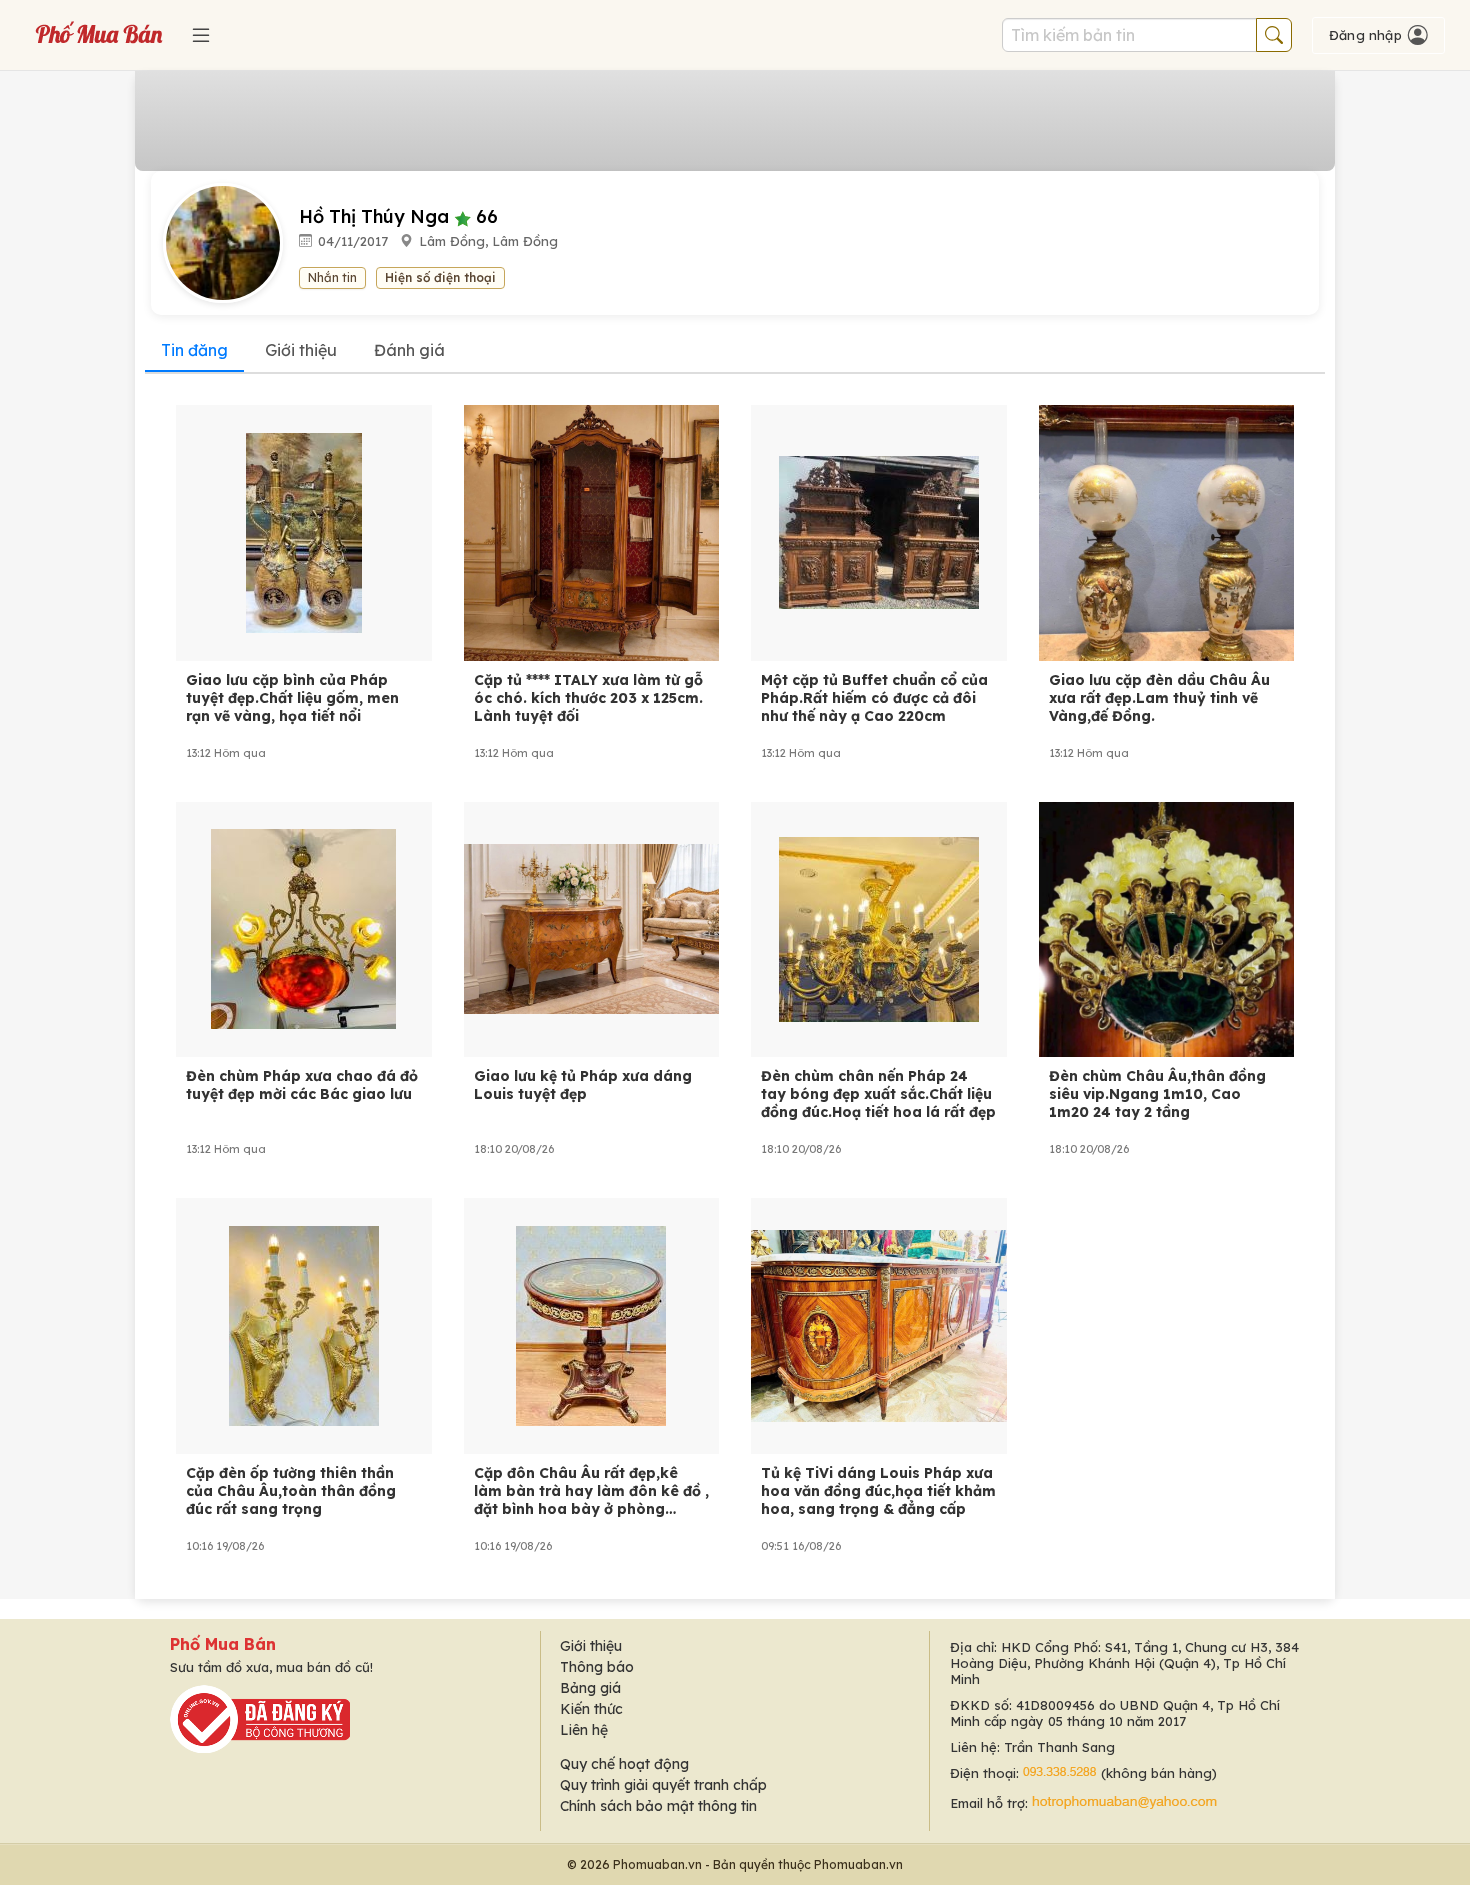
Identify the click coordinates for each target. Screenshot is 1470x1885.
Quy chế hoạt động (624, 1764)
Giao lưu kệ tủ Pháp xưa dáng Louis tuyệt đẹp (583, 1085)
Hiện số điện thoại (440, 277)
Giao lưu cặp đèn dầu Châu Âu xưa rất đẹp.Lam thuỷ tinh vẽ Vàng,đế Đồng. (1159, 698)
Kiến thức (591, 1709)
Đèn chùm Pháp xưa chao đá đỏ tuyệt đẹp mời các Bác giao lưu (302, 1085)
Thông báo (597, 1667)
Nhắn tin (332, 277)
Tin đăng (194, 350)
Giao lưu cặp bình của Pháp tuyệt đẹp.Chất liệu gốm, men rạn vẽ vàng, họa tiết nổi (292, 698)
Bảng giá (590, 1688)
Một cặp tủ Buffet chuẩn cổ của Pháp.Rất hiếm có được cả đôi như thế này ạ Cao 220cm (874, 698)
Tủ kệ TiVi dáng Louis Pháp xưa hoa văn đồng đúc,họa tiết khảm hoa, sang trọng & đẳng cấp (878, 1491)
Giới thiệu (301, 350)
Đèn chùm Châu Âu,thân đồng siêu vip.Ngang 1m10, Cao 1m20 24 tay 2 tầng (1157, 1094)
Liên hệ (584, 1730)
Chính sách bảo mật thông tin (658, 1806)
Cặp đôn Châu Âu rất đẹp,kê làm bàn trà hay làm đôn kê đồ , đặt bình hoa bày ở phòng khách (591, 1491)
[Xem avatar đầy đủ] (231, 242)
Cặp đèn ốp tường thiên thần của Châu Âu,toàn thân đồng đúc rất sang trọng (291, 1491)
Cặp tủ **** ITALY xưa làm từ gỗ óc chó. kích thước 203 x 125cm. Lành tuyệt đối (588, 698)
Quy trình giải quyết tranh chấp (663, 1785)
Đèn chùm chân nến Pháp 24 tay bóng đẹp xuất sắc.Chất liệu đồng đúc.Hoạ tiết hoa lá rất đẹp (878, 1094)
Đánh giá (409, 350)
